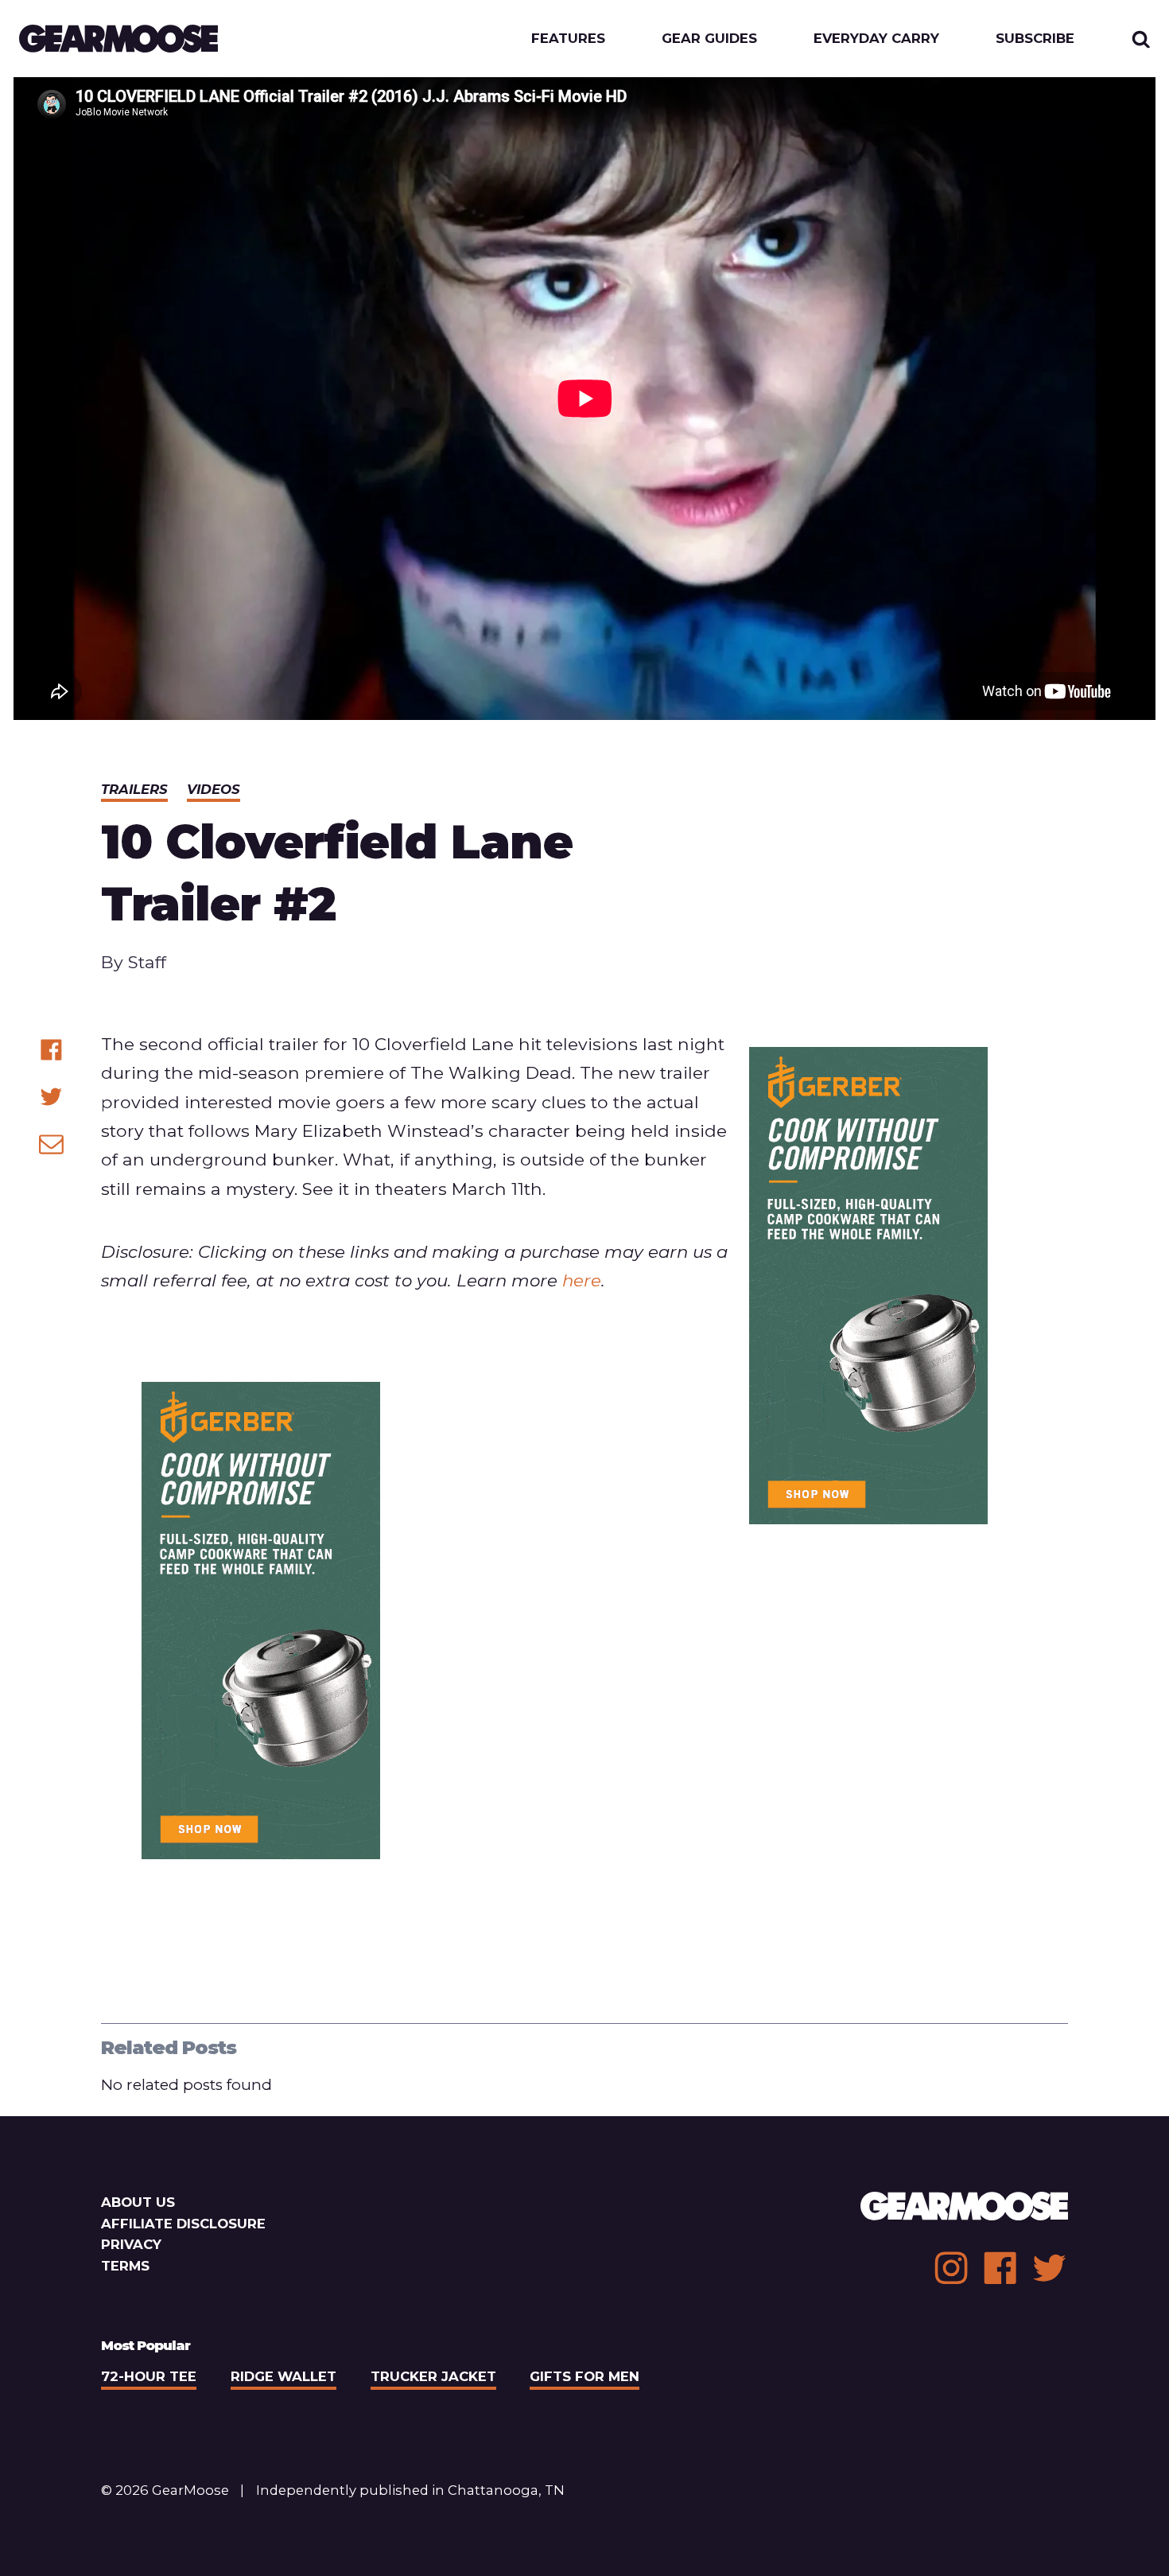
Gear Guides (709, 39)
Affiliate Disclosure (183, 2224)
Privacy (131, 2244)
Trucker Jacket (433, 2376)
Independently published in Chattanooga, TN (410, 2490)
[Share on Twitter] (51, 1097)
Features (568, 39)
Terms (125, 2266)
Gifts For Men (584, 2376)
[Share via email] (51, 1144)
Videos (214, 789)
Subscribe (1035, 39)
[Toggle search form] (1141, 39)
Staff (147, 962)
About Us (138, 2202)
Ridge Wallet (284, 2376)
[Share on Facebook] (51, 1050)
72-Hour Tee (149, 2376)
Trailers (134, 789)
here (582, 1280)
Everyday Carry (876, 39)
